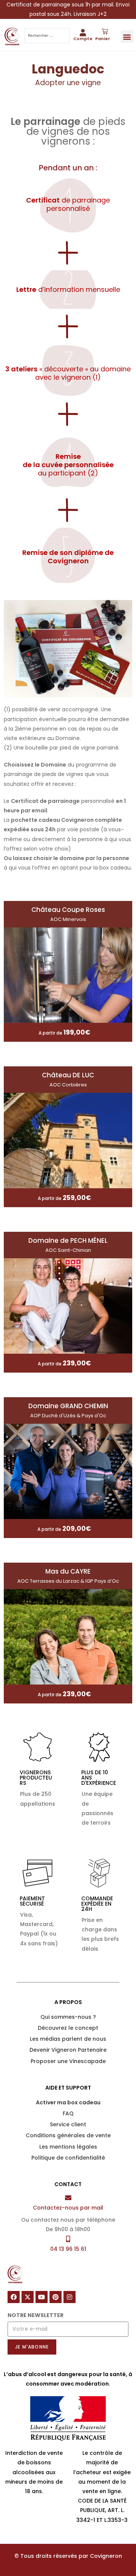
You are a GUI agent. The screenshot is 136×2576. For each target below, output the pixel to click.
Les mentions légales (68, 2147)
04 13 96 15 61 (68, 2249)
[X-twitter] (28, 2297)
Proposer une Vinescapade (68, 2061)
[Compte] (83, 32)
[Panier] (105, 32)
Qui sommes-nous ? (68, 2017)
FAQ (68, 2113)
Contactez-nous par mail (68, 2208)
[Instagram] (70, 2297)
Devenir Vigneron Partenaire (68, 2050)
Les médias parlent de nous (68, 2039)
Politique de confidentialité (68, 2158)
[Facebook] (14, 2297)
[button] (127, 37)
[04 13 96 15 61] (68, 2239)
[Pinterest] (56, 2297)
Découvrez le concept (68, 2028)
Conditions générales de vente (68, 2135)
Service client (68, 2124)
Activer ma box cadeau (68, 2102)
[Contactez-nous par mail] (68, 2198)
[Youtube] (42, 2297)
